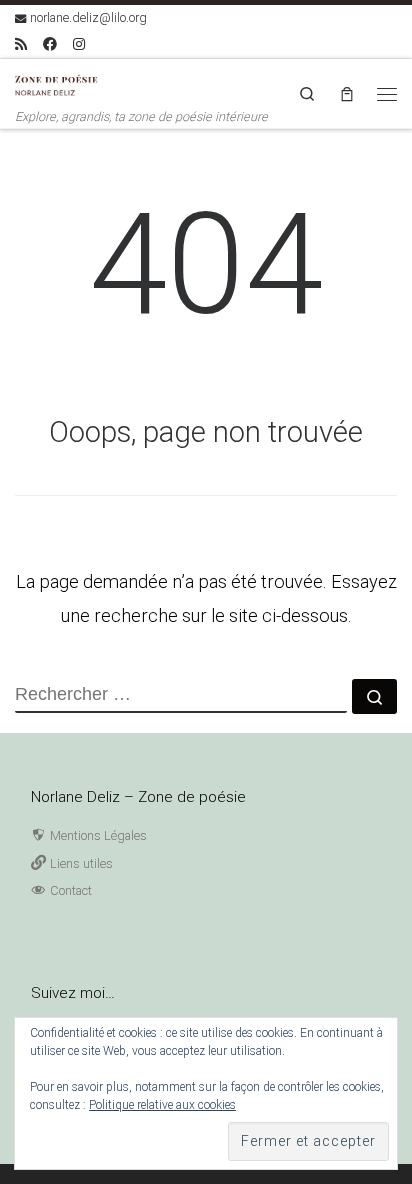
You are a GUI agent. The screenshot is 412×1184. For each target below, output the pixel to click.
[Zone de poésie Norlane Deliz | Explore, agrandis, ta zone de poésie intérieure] (60, 83)
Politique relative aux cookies (162, 1105)
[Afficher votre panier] (347, 93)
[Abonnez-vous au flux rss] (21, 45)
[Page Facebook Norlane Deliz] (50, 45)
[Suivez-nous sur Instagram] (79, 45)
